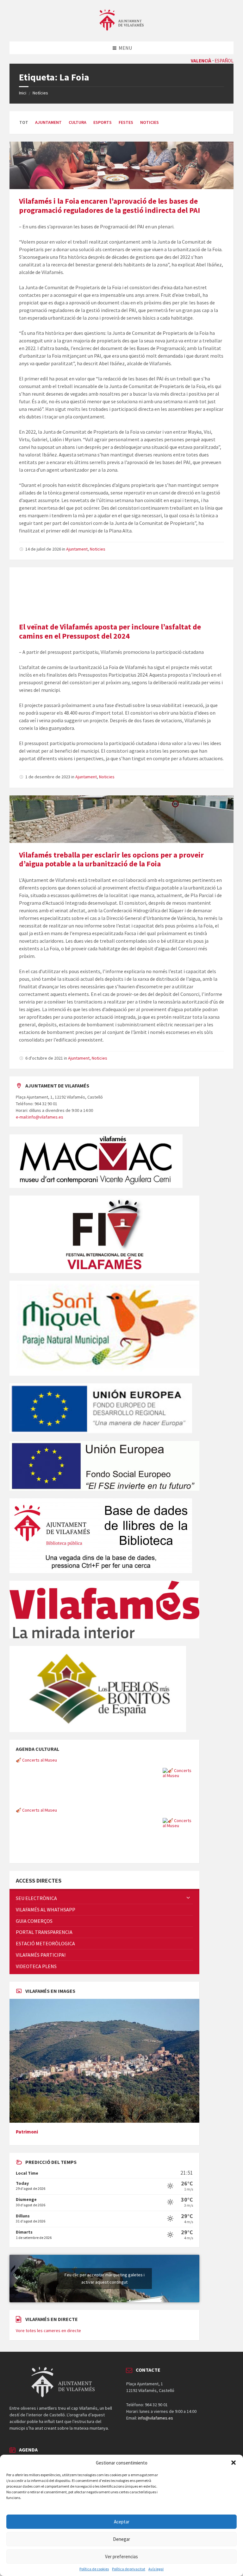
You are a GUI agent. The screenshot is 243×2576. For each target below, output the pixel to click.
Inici (23, 93)
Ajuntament (48, 122)
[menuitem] (104, 1898)
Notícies (40, 93)
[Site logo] (121, 29)
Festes (126, 122)
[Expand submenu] (188, 1898)
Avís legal (156, 2569)
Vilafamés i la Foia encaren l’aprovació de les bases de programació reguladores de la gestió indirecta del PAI (109, 206)
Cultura (78, 122)
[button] (234, 2463)
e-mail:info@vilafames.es (40, 1117)
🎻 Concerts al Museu (36, 1760)
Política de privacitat (129, 2569)
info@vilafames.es (156, 2418)
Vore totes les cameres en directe (48, 2331)
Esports (103, 122)
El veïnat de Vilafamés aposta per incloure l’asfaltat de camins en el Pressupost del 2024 (110, 631)
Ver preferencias (121, 2557)
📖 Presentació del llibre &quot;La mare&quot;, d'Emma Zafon (75, 1810)
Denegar (121, 2539)
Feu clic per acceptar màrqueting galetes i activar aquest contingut (105, 2278)
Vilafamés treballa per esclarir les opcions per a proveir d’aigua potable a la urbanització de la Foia (111, 859)
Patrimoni (27, 2132)
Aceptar (122, 2522)
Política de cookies (94, 2569)
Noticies (150, 122)
